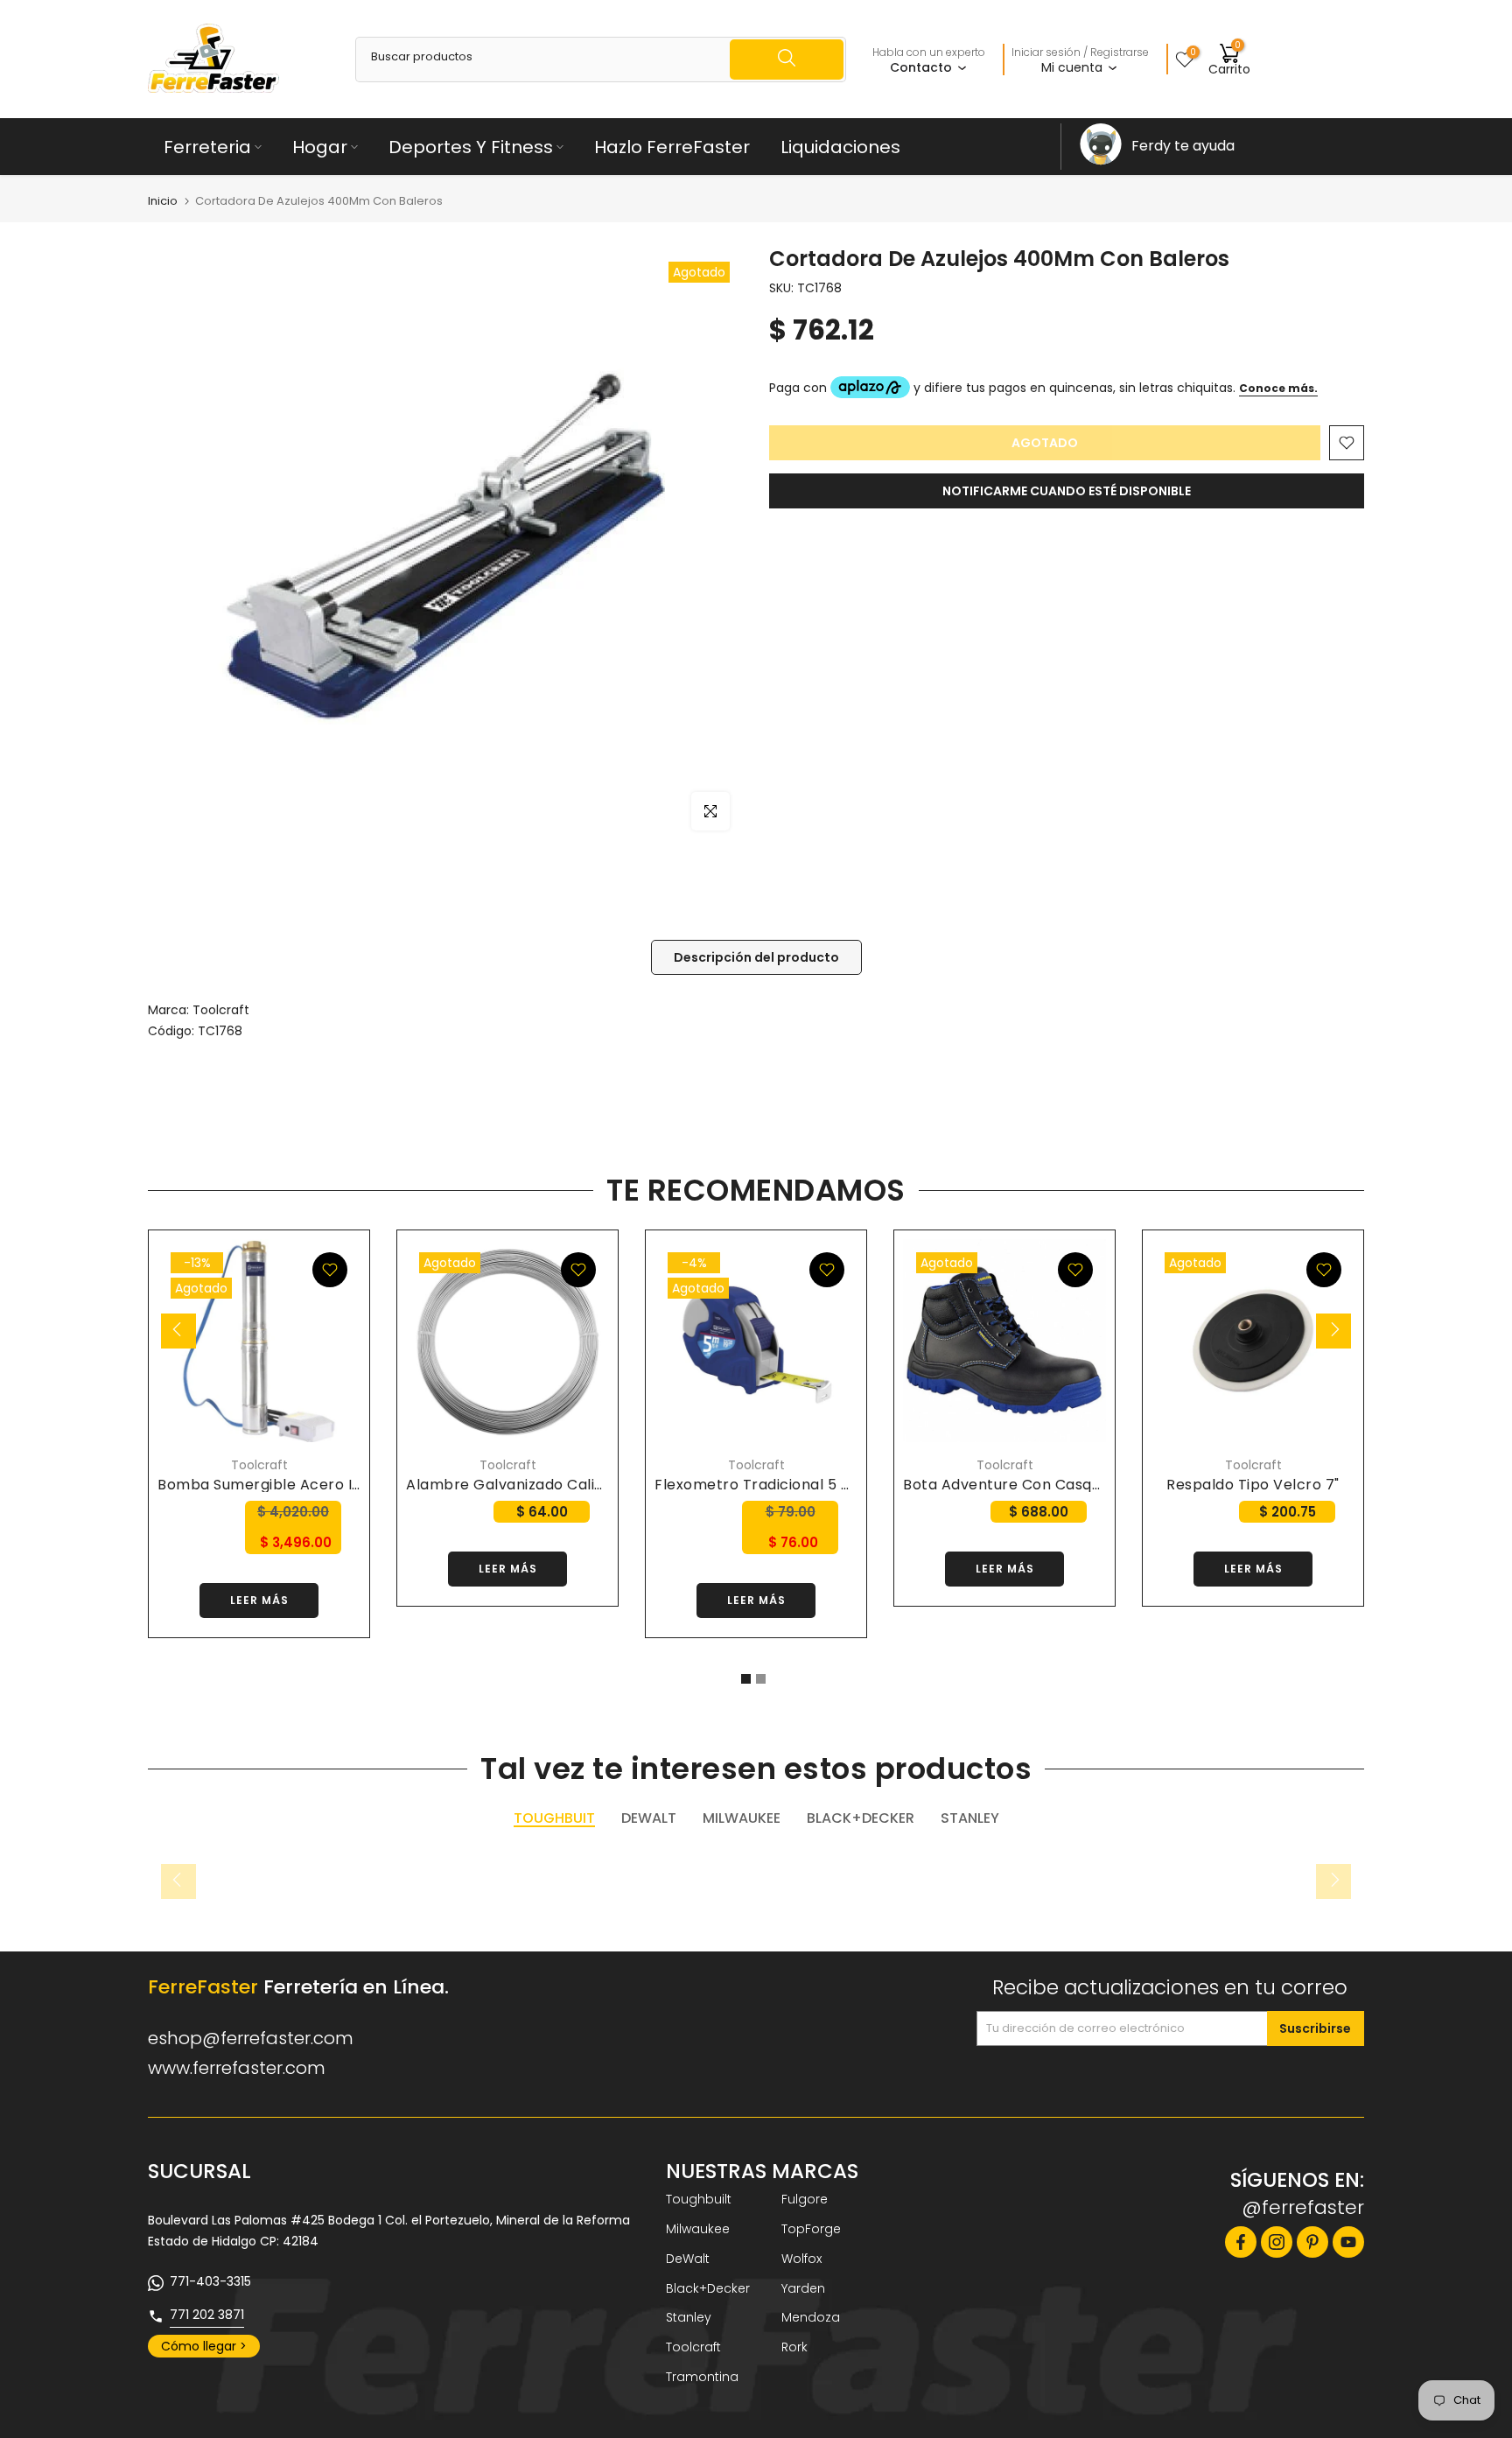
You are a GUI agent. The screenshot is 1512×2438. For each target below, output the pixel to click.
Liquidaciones (840, 147)
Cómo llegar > (204, 2346)
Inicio (163, 201)
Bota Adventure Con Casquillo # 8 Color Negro (1072, 1485)
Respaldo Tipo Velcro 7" (1253, 1485)
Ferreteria (207, 147)
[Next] (1333, 1331)
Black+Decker (708, 2288)
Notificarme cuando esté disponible (1067, 491)
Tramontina (702, 2377)
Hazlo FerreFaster (672, 147)
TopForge (811, 2229)
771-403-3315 (210, 2281)
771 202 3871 (207, 2315)
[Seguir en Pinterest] (1312, 2242)
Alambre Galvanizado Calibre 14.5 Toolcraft (565, 1485)
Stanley (689, 2317)
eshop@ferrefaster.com (251, 2038)
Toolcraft (221, 1010)
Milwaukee (698, 2229)
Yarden (803, 2288)
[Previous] (178, 1331)
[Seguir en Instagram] (1277, 2242)
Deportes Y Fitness (471, 147)
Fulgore (805, 2199)
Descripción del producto (756, 957)
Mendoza (811, 2317)
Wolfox (801, 2259)
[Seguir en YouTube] (1348, 2242)
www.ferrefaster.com (237, 2068)
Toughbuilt (699, 2199)
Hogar (320, 147)
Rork (794, 2347)
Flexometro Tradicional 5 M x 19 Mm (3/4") (808, 1485)
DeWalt (688, 2259)
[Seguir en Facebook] (1241, 2242)
